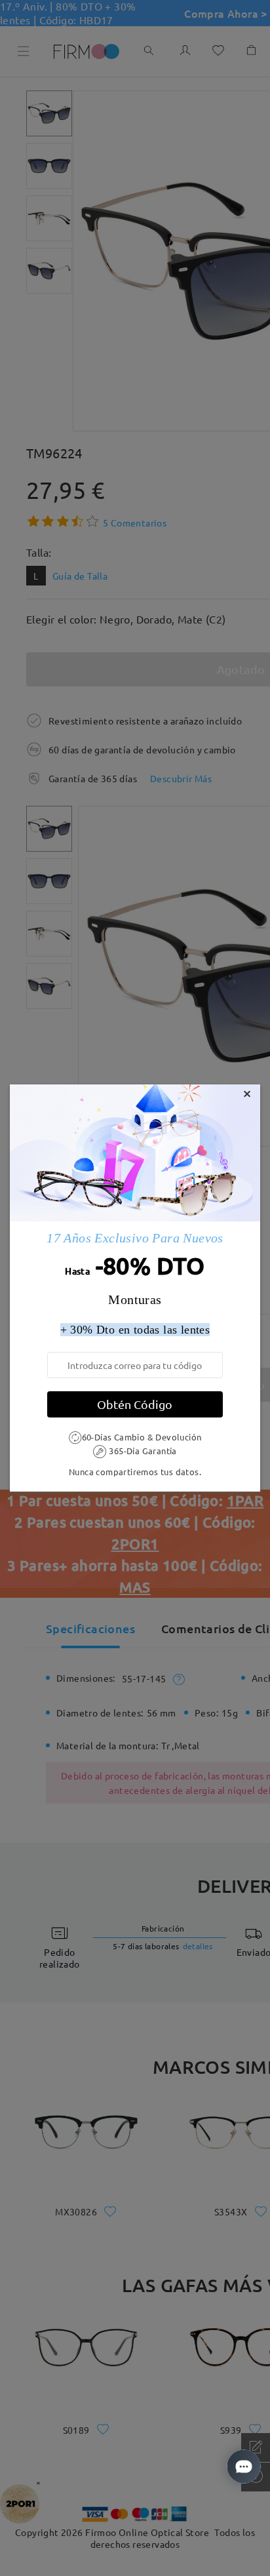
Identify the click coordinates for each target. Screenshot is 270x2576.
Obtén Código (135, 1404)
